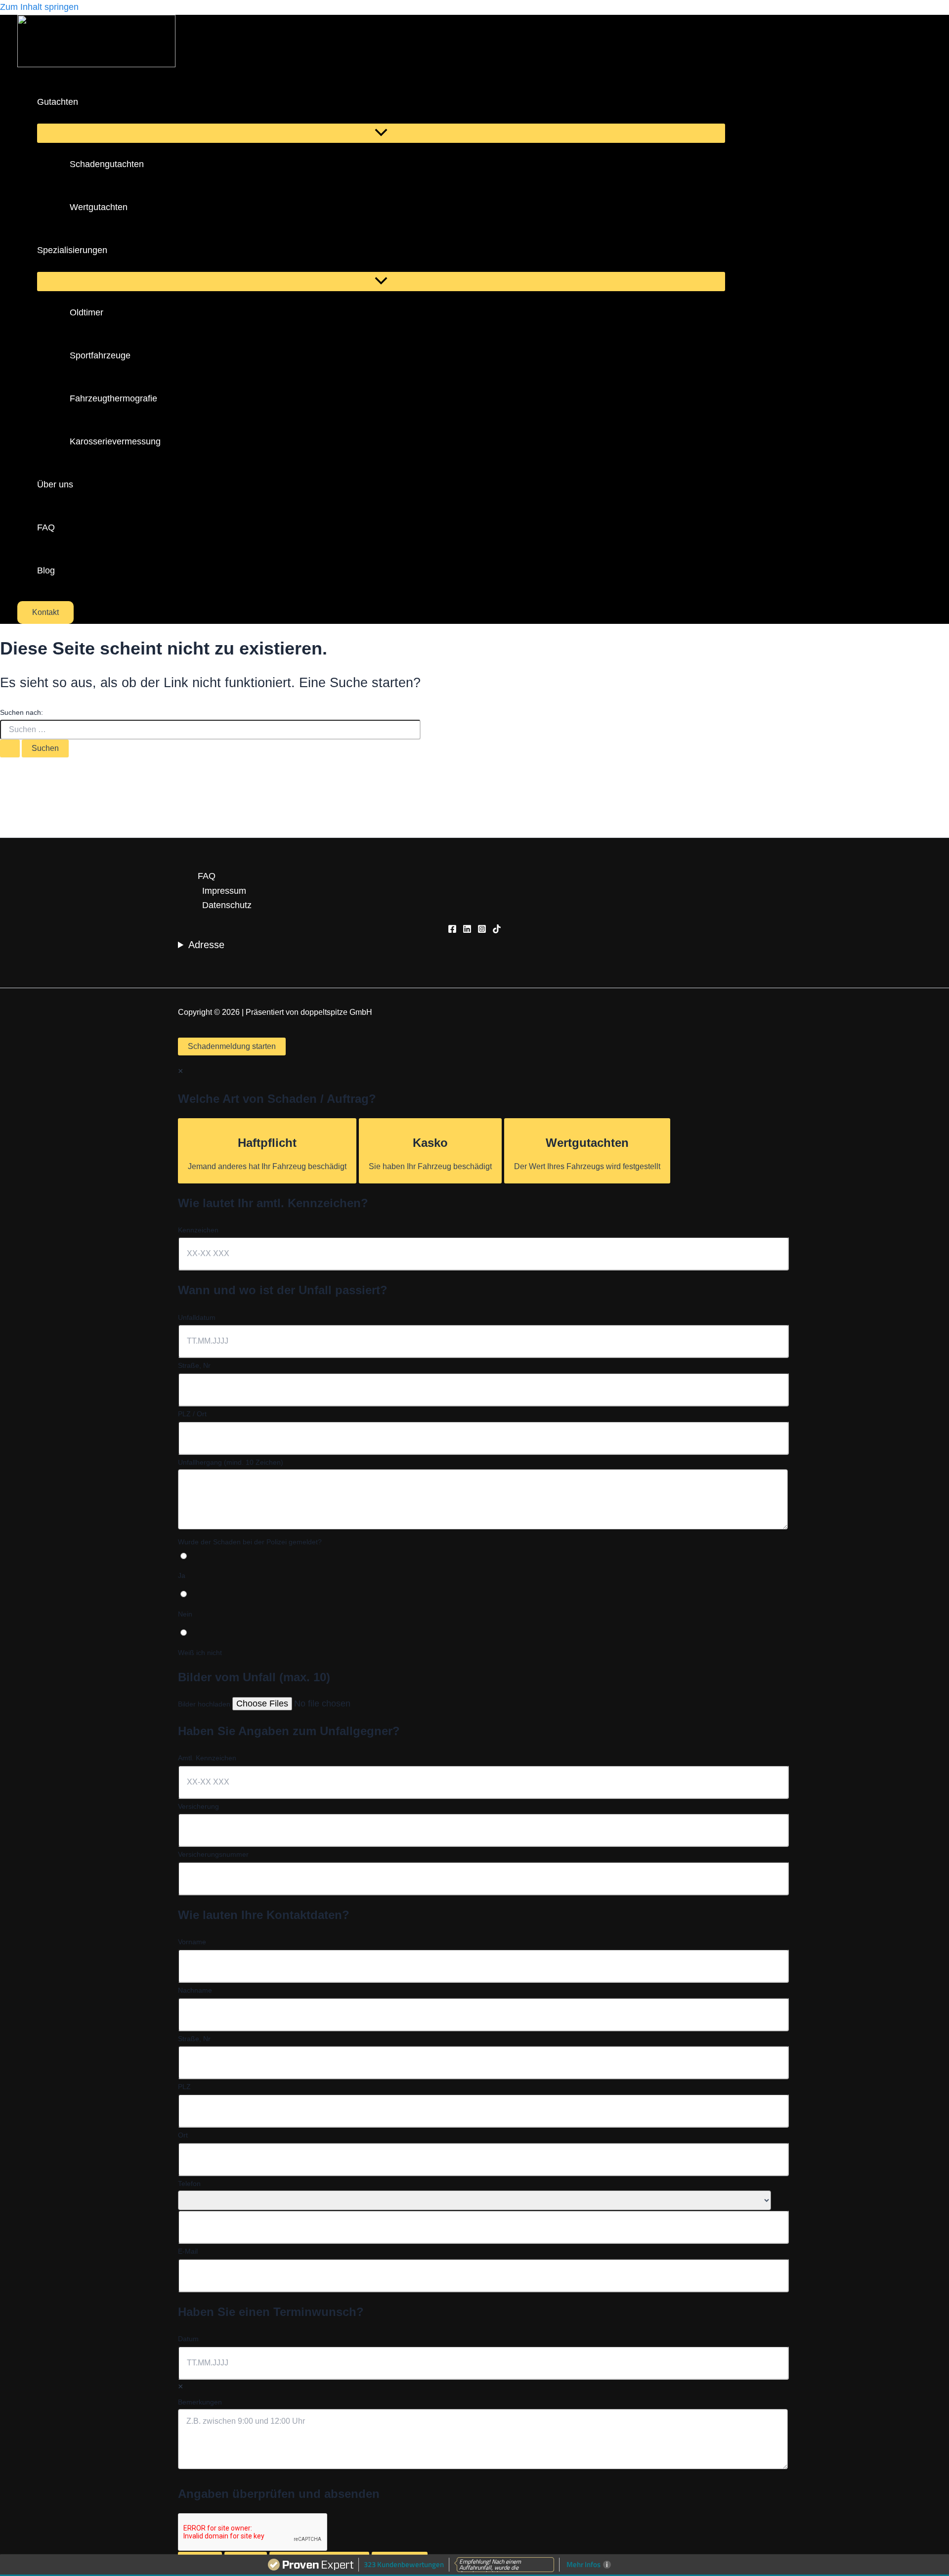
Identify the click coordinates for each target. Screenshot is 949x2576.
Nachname (195, 1990)
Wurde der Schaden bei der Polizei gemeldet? (250, 1542)
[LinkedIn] (467, 930)
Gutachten (58, 102)
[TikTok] (497, 930)
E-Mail (188, 2251)
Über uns (55, 484)
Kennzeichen (198, 1230)
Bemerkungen (200, 2402)
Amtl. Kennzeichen (207, 1758)
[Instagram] (482, 930)
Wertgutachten (99, 207)
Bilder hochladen (205, 1704)
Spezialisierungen (72, 250)
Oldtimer (86, 312)
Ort (183, 2135)
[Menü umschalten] (381, 133)
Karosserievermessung (115, 441)
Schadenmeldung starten (232, 1046)
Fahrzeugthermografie (113, 398)
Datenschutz (227, 905)
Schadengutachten (107, 164)
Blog (46, 570)
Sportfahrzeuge (100, 355)
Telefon (189, 2183)
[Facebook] (452, 930)
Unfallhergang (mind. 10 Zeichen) (231, 1462)
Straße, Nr (194, 1365)
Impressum (224, 891)
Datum (188, 2339)
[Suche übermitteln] (10, 748)
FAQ (46, 527)
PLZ (184, 2087)
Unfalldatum (197, 1317)
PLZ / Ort (192, 1414)
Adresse (206, 945)
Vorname (192, 1942)
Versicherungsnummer (213, 1854)
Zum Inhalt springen (39, 7)
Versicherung (198, 1806)
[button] (85, 102)
